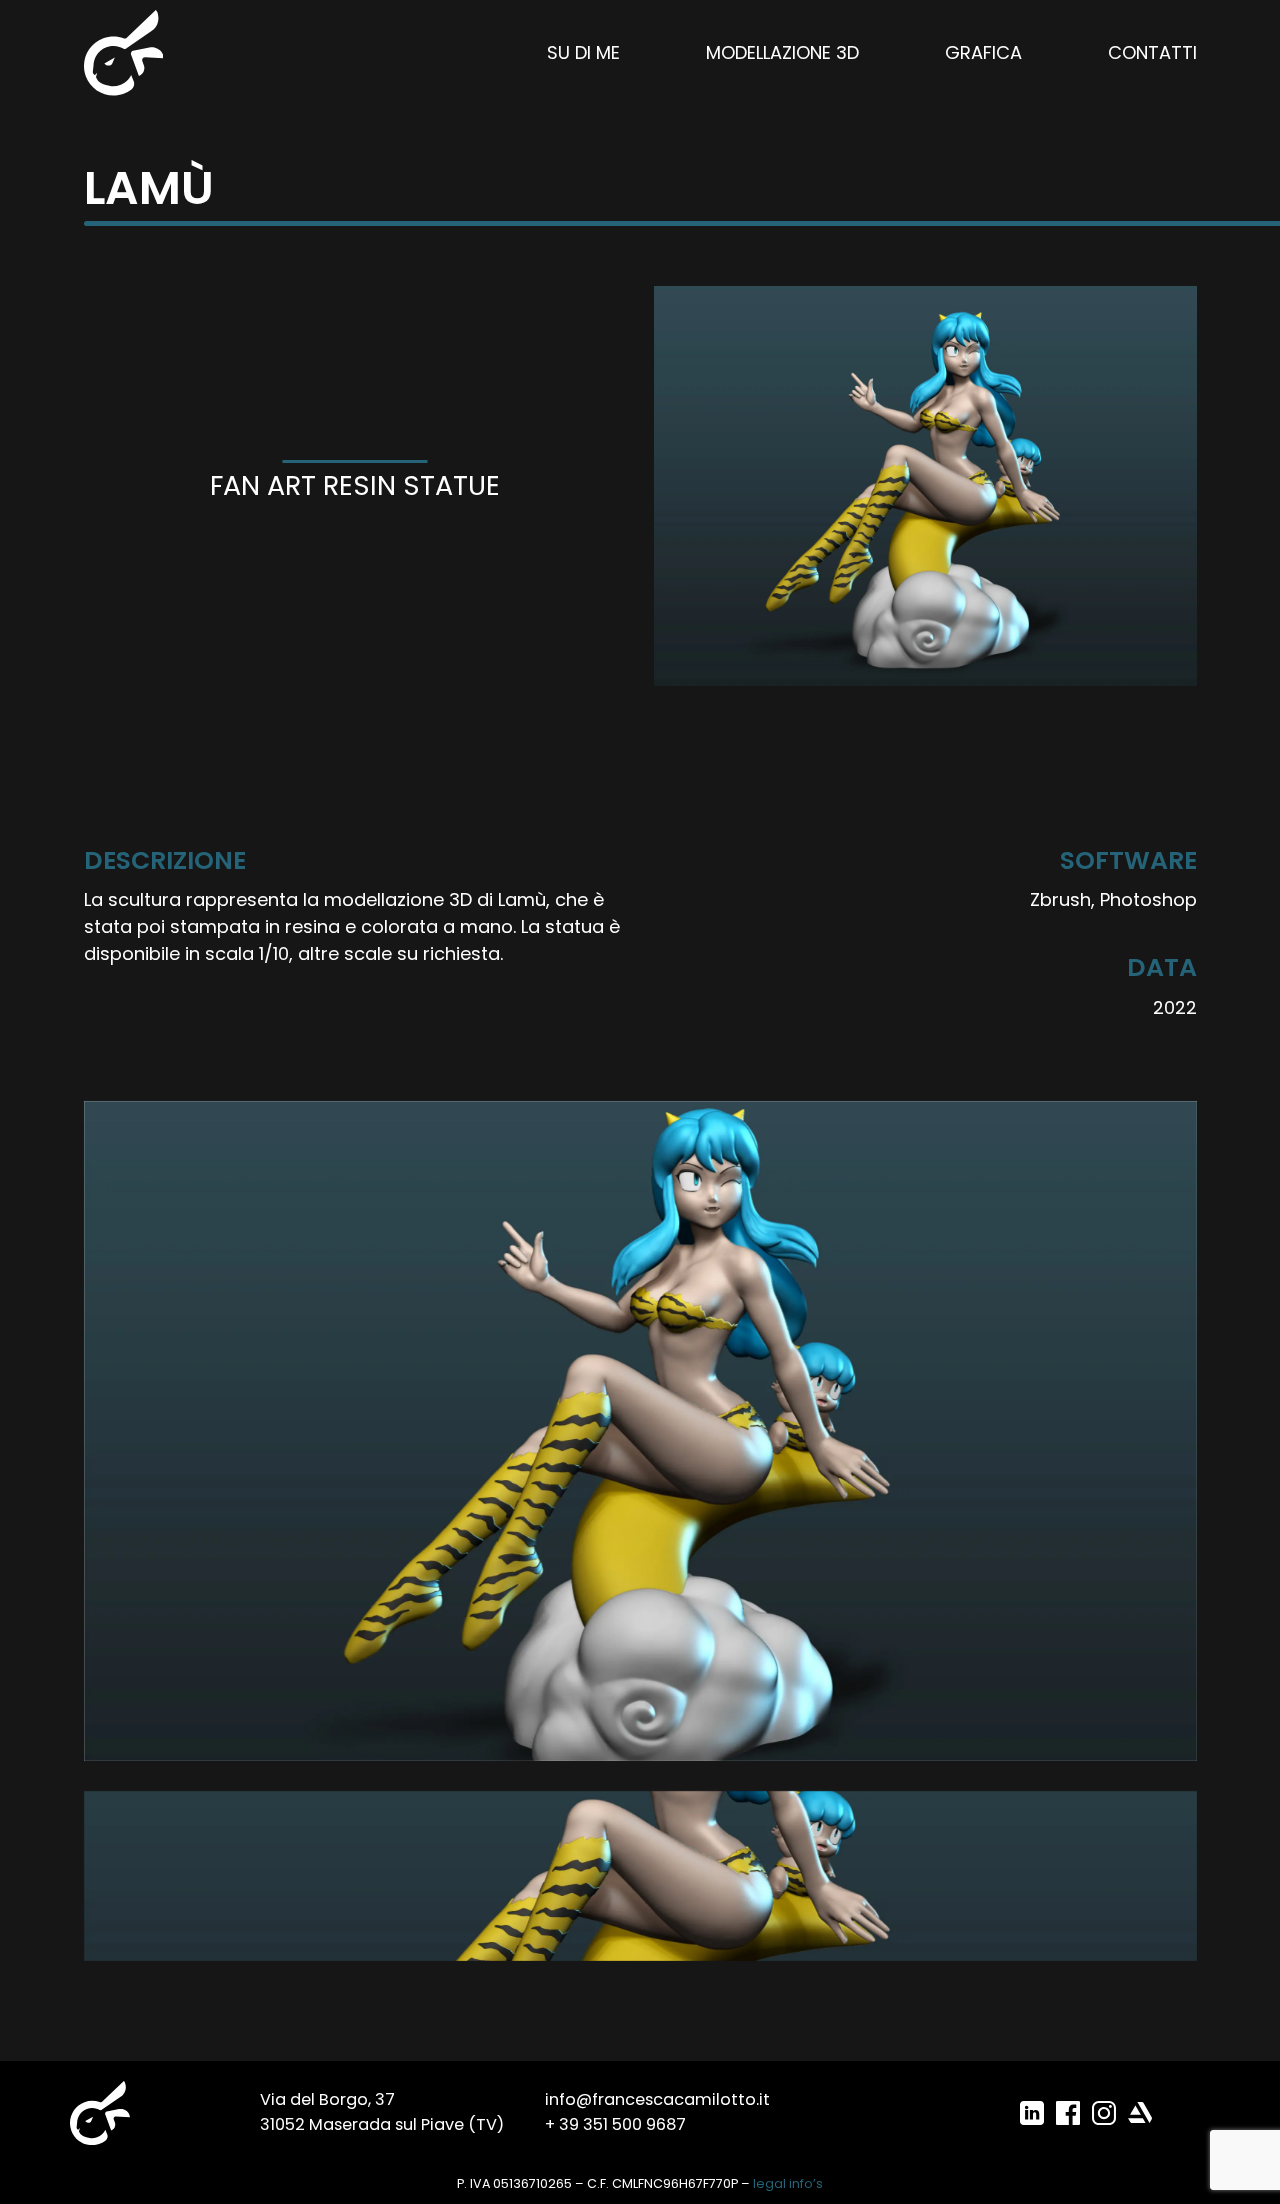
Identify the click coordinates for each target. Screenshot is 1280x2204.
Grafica (983, 52)
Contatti (1152, 52)
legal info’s (788, 2183)
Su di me (583, 52)
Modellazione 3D (782, 52)
